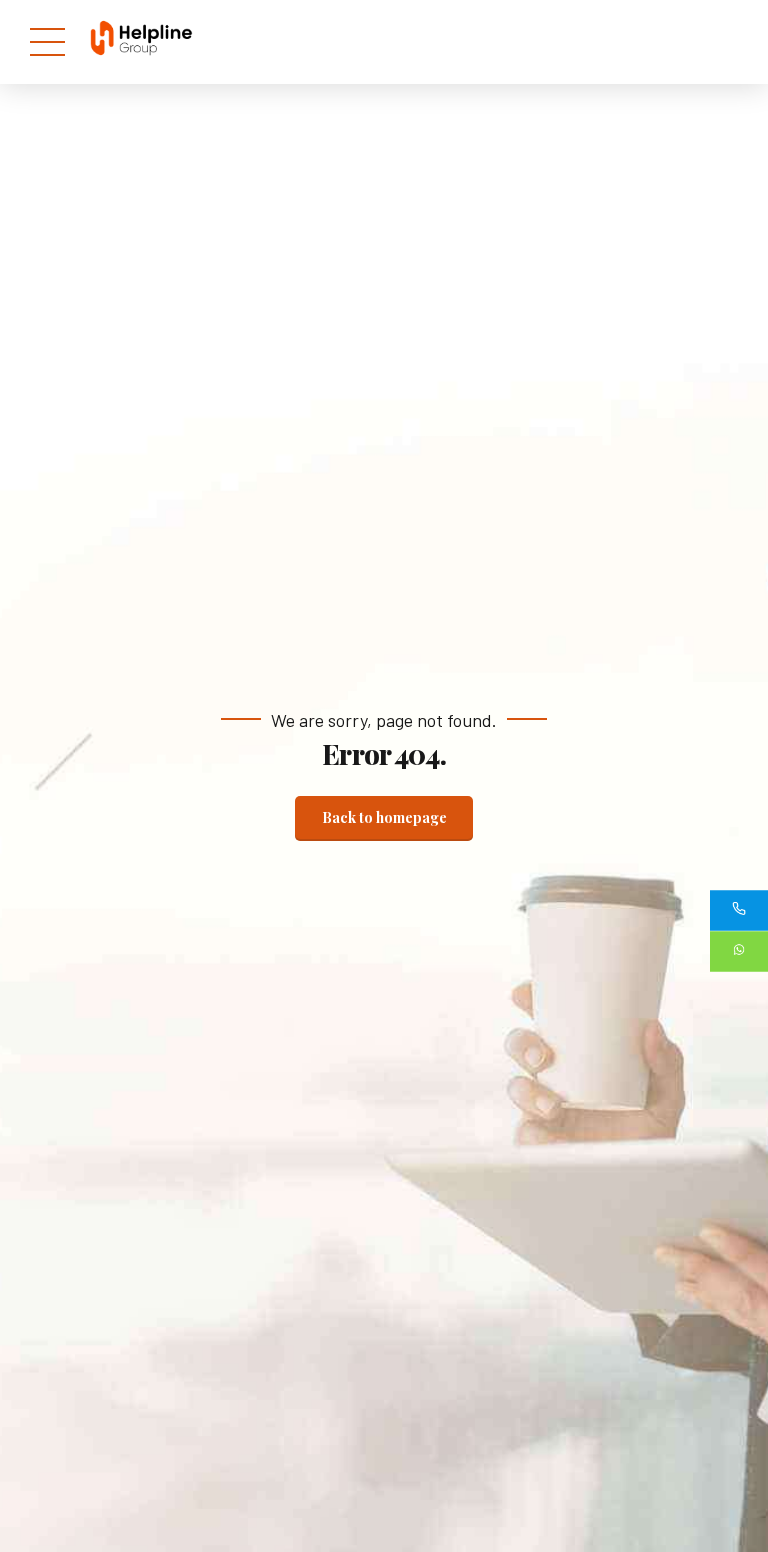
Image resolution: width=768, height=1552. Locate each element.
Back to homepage (384, 817)
